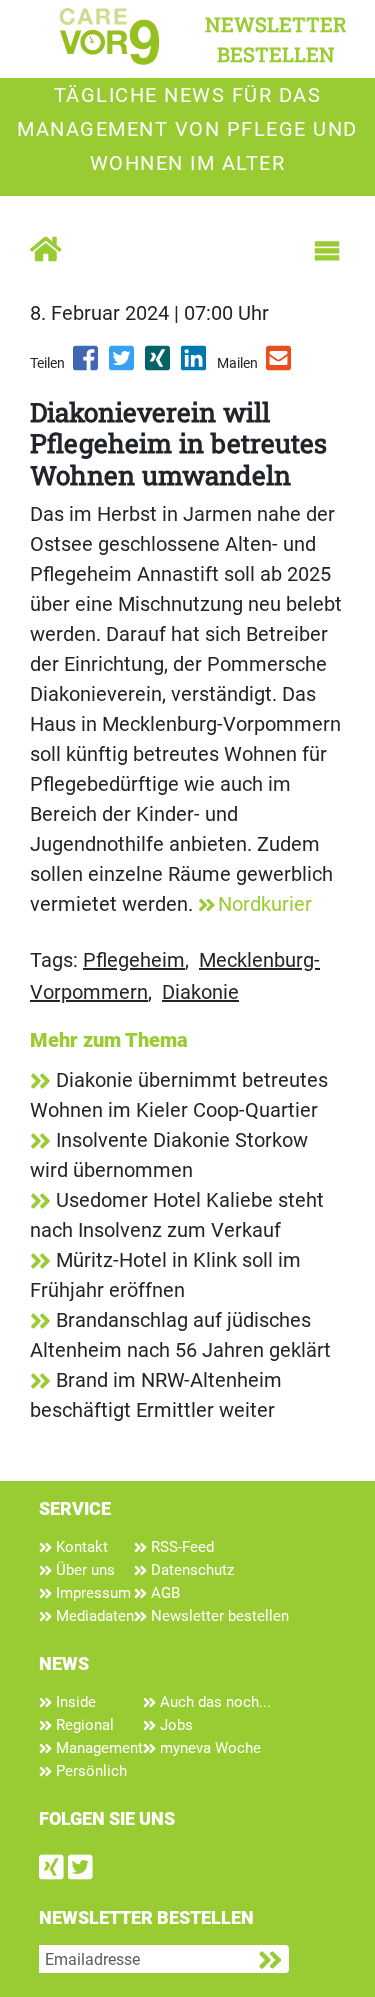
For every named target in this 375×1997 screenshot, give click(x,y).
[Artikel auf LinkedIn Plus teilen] (195, 365)
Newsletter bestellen (218, 1616)
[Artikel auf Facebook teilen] (87, 365)
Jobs (174, 1725)
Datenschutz (190, 1570)
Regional (83, 1725)
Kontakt (80, 1547)
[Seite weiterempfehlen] (280, 365)
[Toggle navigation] (327, 251)
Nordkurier (265, 904)
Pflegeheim (134, 960)
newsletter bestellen (276, 39)
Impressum (91, 1593)
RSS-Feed (180, 1547)
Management (97, 1748)
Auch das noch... (213, 1702)
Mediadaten (93, 1616)
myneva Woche (208, 1748)
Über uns (83, 1570)
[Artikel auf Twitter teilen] (123, 365)
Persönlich (89, 1771)
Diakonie (200, 992)
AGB (163, 1593)
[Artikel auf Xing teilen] (159, 365)
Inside (74, 1702)
